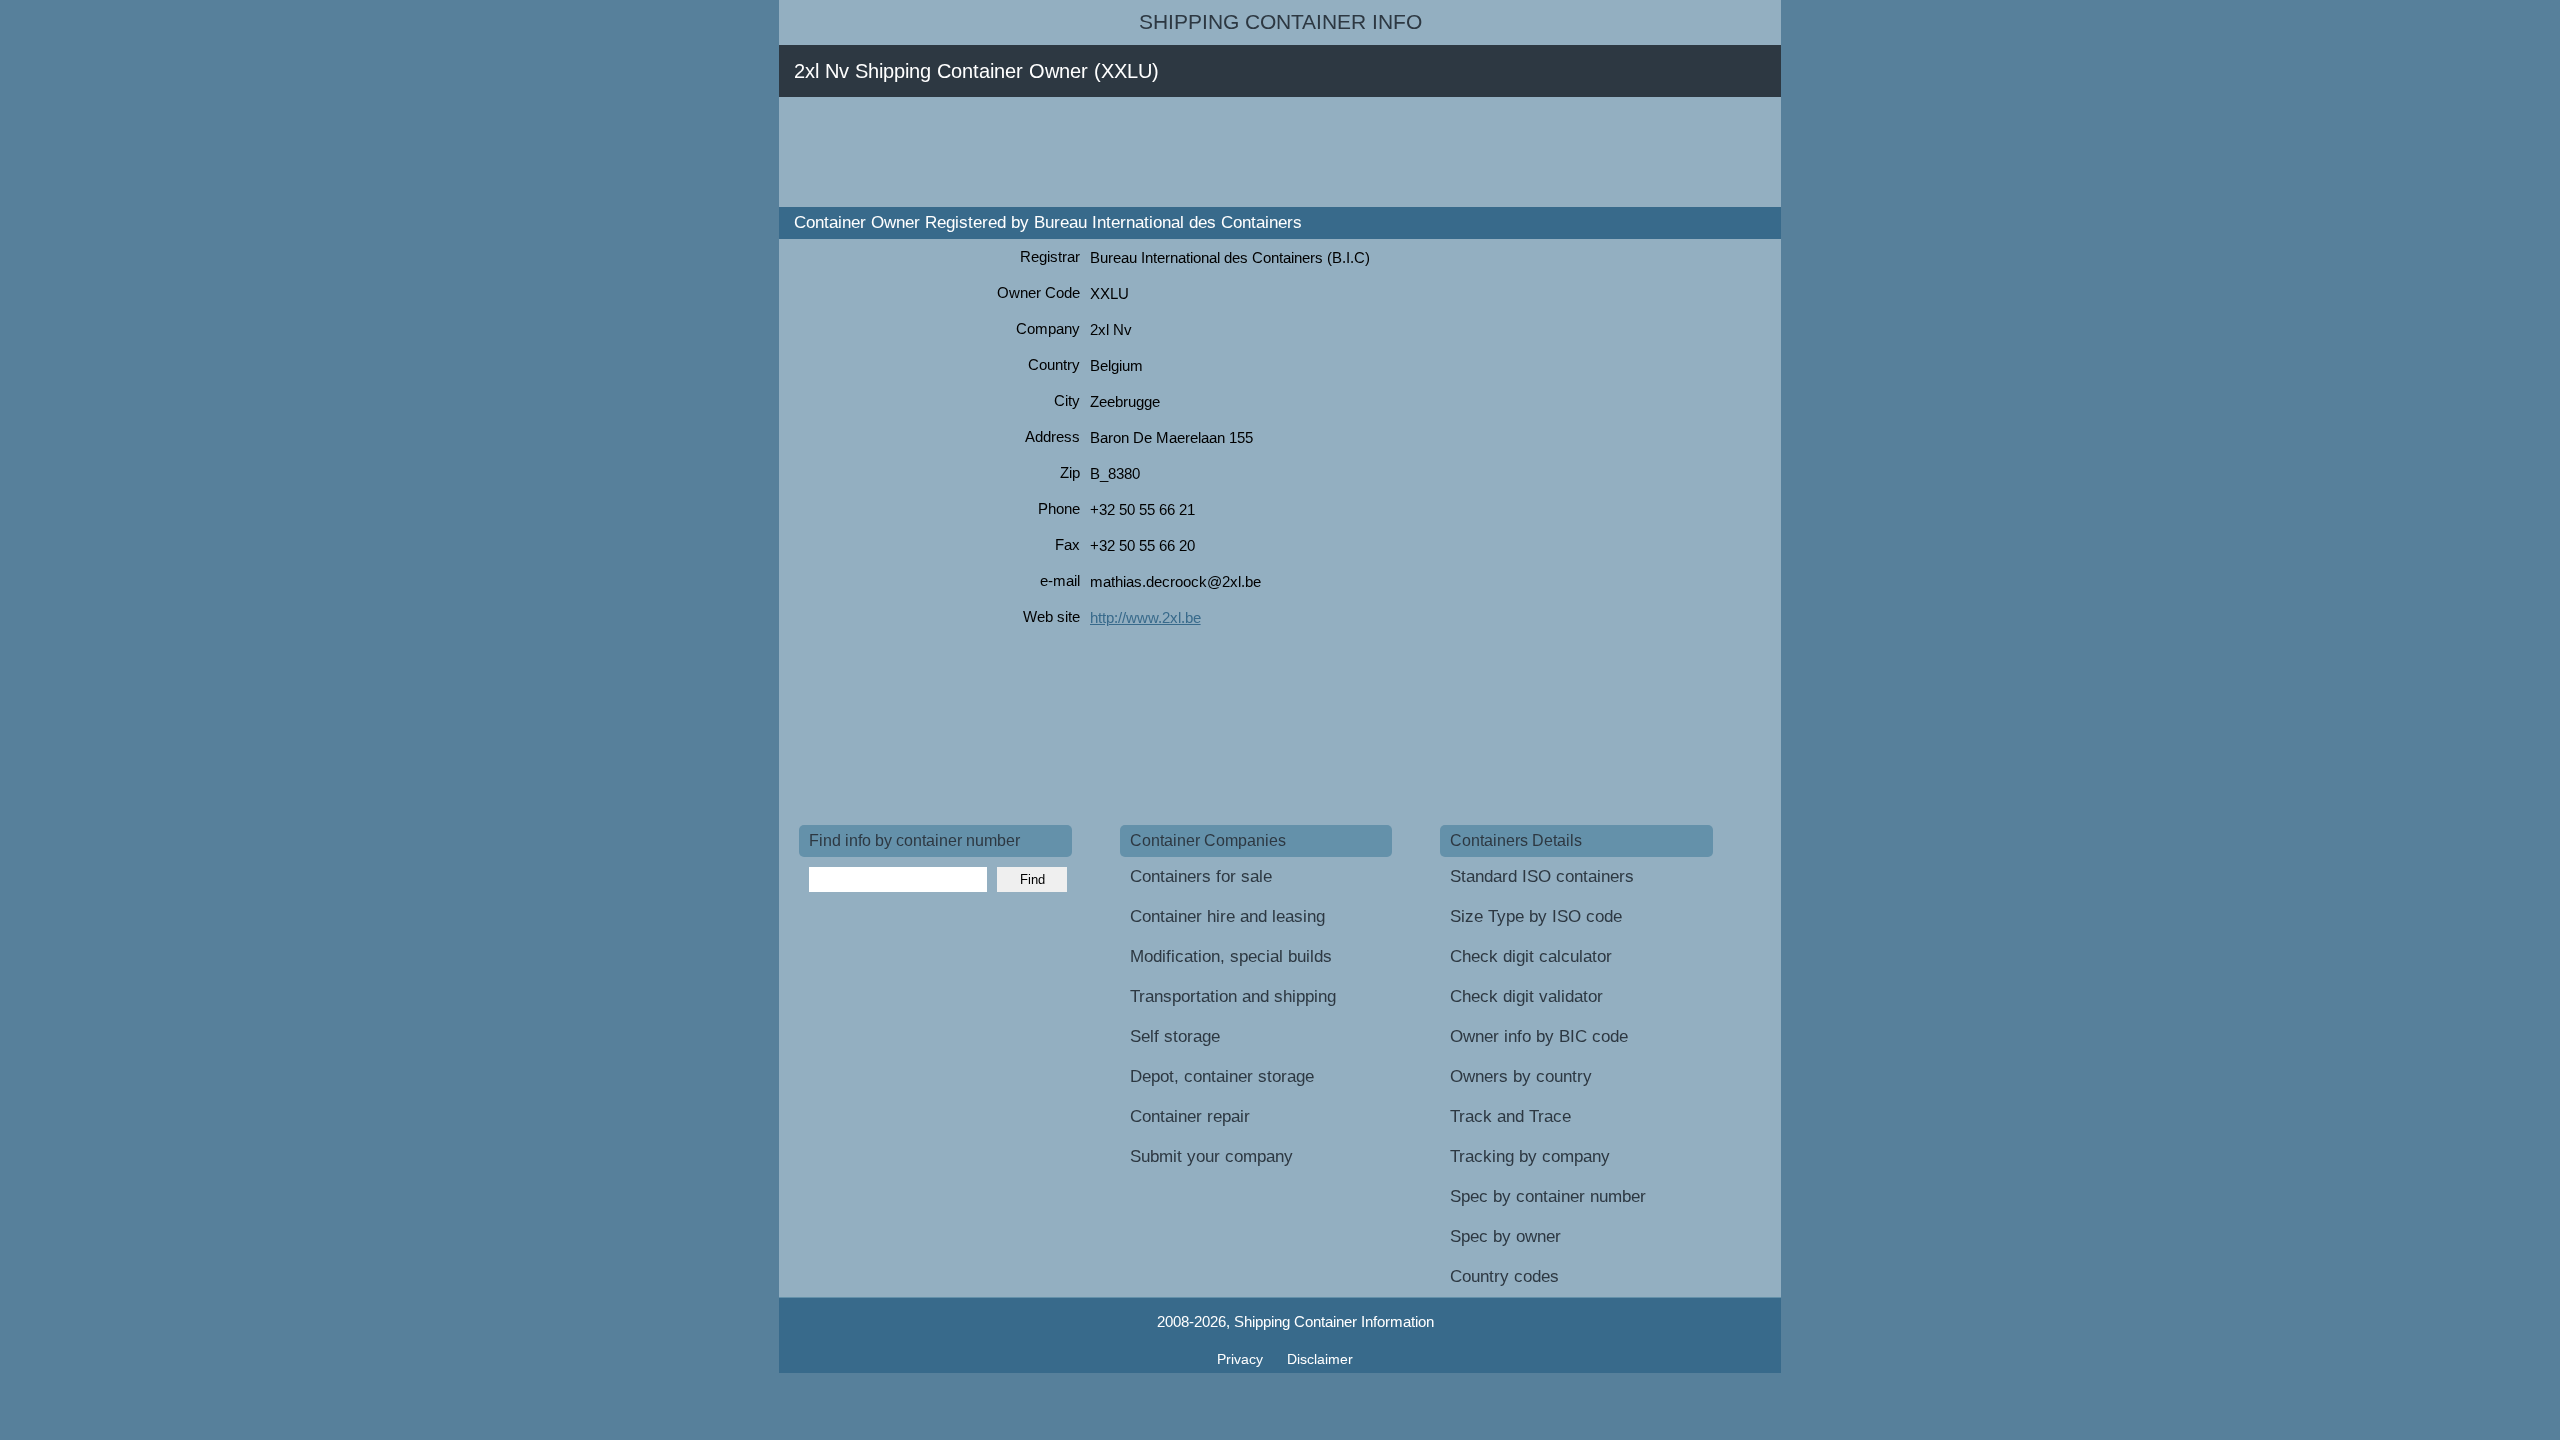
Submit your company (1211, 1156)
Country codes (1504, 1276)
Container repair (1190, 1116)
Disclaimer (1320, 1359)
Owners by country (1521, 1076)
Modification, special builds (1231, 956)
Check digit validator (1526, 996)
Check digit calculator (1531, 956)
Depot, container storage (1222, 1076)
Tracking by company (1530, 1156)
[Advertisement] (1163, 152)
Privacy (1242, 1359)
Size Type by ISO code (1536, 916)
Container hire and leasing (1227, 916)
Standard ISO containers (1542, 876)
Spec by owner (1505, 1236)
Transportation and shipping (1233, 996)
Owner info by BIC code (1539, 1036)
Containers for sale (1201, 876)
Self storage (1175, 1036)
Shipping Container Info (1280, 22)
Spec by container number (1548, 1196)
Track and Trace (1510, 1116)
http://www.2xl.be (1145, 617)
